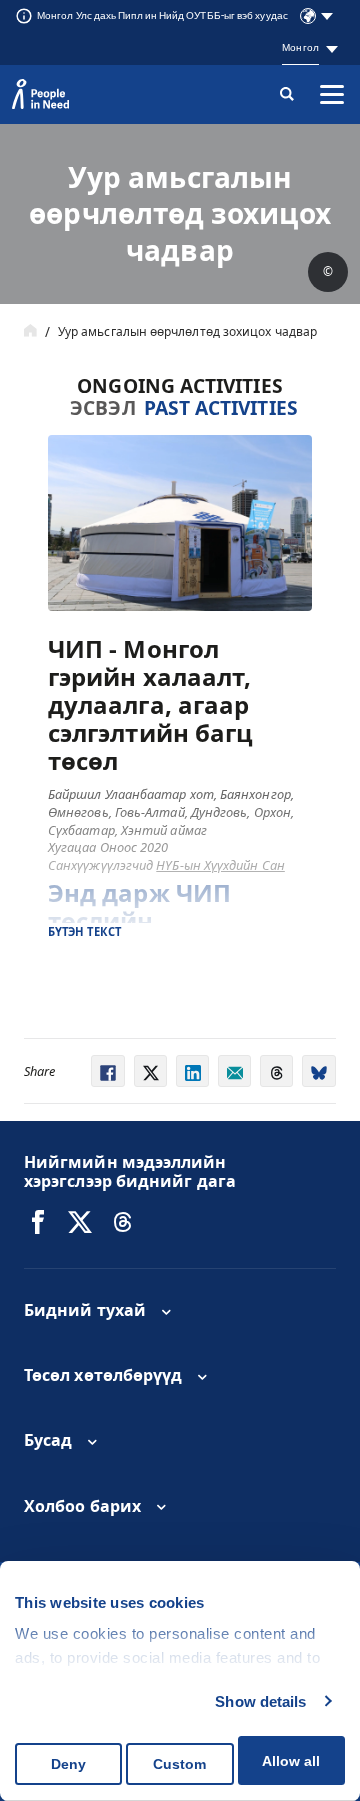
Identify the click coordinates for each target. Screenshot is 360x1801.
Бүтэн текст (84, 931)
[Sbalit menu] (332, 94)
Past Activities (221, 407)
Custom (179, 1764)
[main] (180, 622)
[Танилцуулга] (30, 332)
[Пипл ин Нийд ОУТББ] (38, 1222)
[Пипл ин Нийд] (40, 94)
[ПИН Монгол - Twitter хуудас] (80, 1222)
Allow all (291, 1761)
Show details (260, 1701)
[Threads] (123, 1222)
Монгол (300, 47)
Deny (68, 1764)
